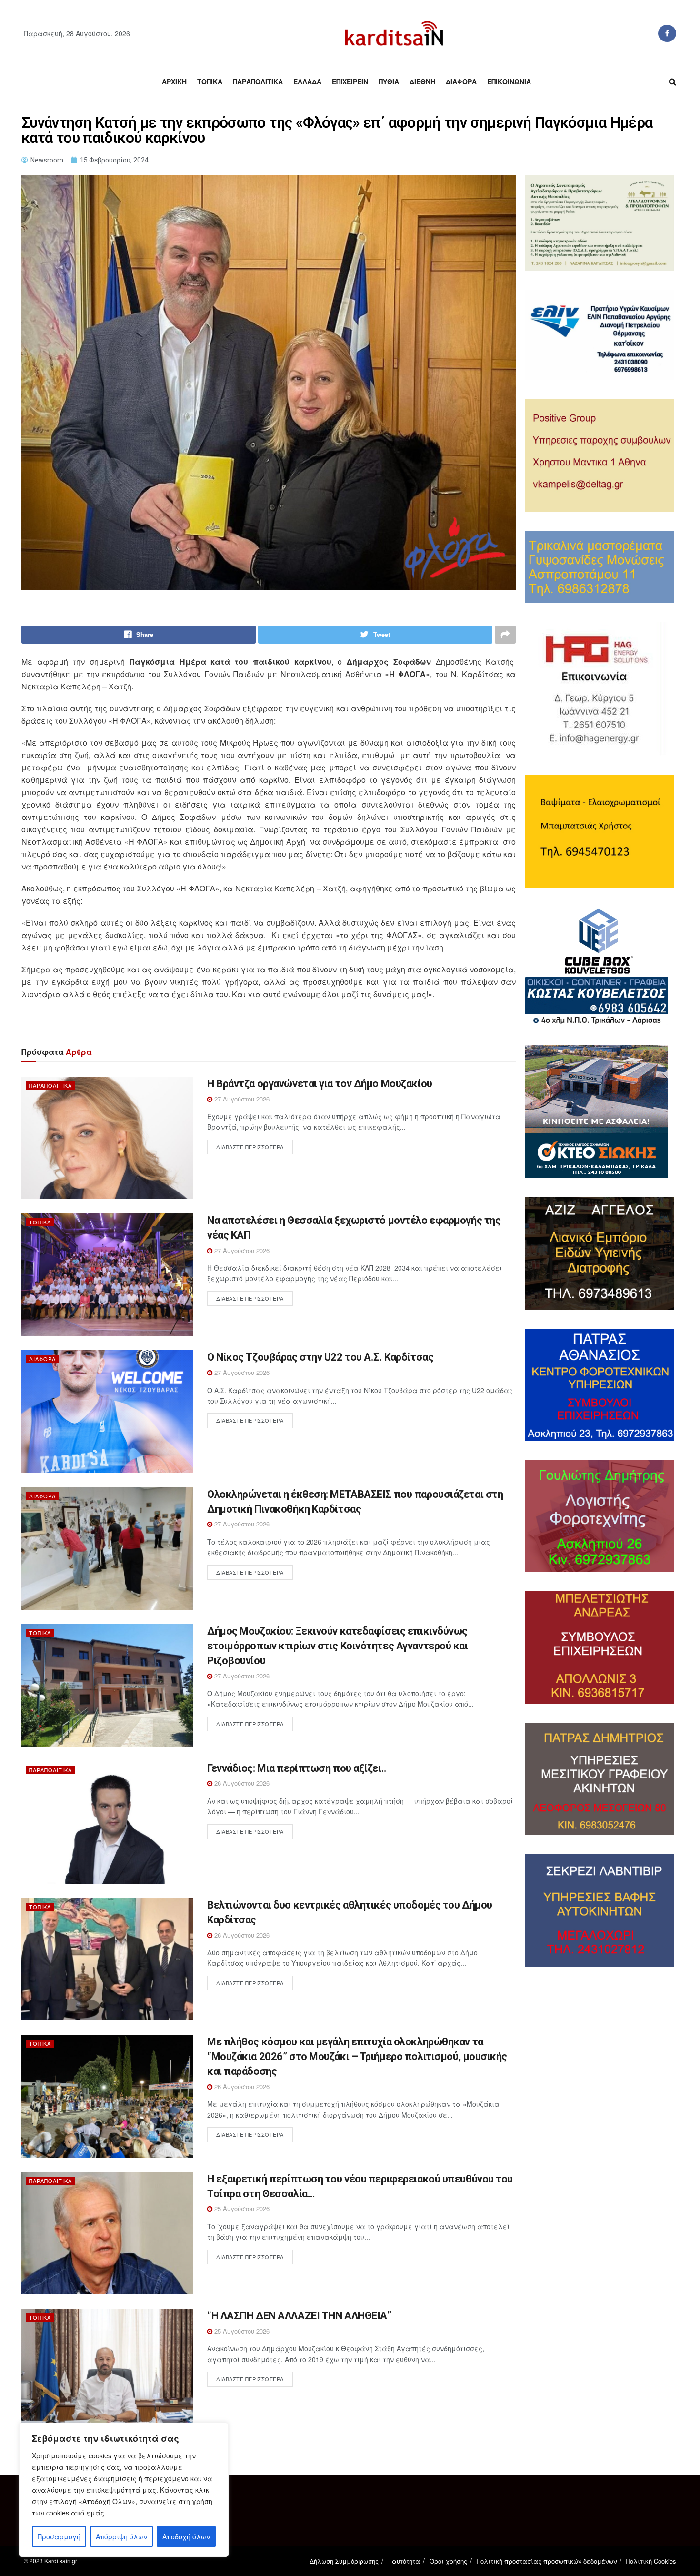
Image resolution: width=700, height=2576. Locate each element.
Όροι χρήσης (448, 2561)
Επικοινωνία (509, 81)
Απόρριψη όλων (121, 2536)
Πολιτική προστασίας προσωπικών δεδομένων (547, 2561)
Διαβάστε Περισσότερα (250, 1147)
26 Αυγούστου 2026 (241, 1783)
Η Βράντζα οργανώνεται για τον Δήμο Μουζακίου (320, 1084)
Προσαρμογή (59, 2536)
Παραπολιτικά (258, 81)
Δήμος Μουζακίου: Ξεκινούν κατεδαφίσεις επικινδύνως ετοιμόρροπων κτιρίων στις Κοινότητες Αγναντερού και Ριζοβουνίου (338, 1646)
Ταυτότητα (404, 2561)
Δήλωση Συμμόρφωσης (344, 2561)
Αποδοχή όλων (186, 2536)
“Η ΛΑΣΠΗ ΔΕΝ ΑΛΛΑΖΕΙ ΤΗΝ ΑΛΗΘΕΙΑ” (299, 2316)
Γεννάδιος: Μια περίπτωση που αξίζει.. (297, 1768)
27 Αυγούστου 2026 (241, 1099)
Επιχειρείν (350, 81)
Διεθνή (422, 81)
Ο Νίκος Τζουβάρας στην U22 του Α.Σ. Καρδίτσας (320, 1357)
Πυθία (389, 81)
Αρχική (174, 81)
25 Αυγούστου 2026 (241, 2208)
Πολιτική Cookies (651, 2561)
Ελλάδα (307, 81)
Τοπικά (210, 81)
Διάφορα (461, 81)
